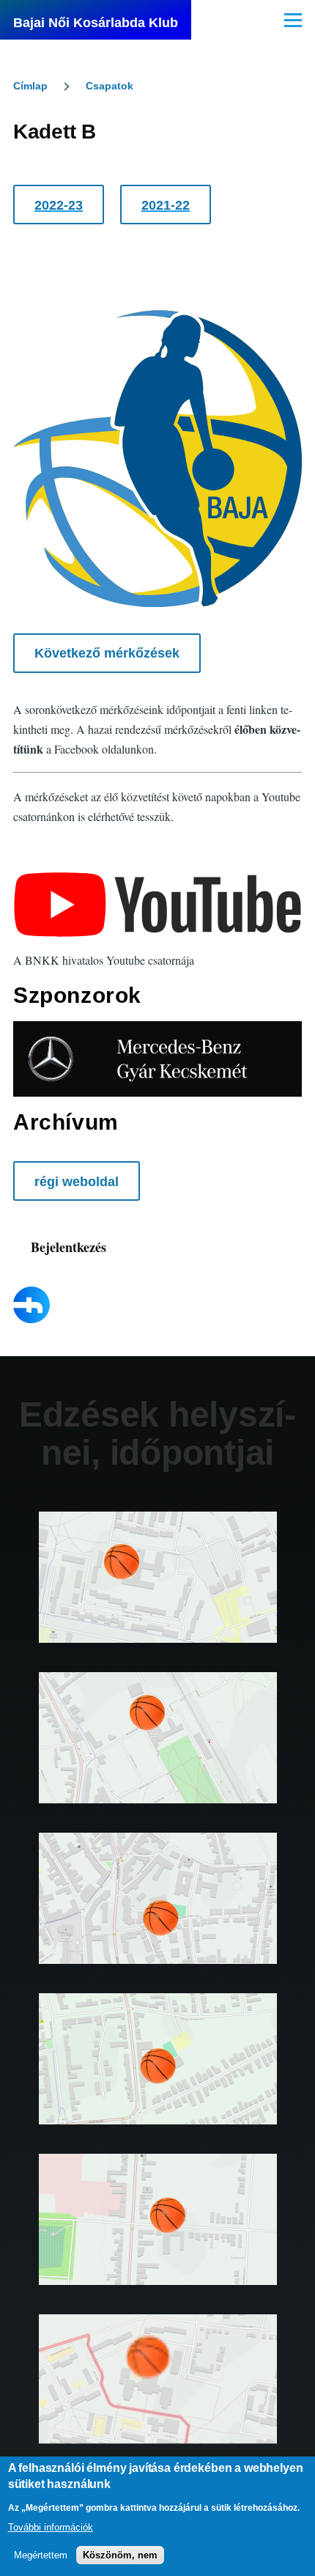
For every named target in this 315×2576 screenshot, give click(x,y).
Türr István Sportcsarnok (157, 1920)
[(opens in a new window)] (157, 905)
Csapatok (110, 86)
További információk (51, 2527)
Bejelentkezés (68, 1247)
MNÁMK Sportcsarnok (157, 2402)
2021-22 (166, 205)
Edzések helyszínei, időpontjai (157, 1434)
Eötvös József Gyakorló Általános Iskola (157, 1759)
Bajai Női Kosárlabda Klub (96, 23)
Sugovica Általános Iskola (158, 2080)
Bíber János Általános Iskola (158, 2241)
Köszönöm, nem (120, 2555)
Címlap (30, 86)
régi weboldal (77, 1182)
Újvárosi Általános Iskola (158, 1599)
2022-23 (59, 205)
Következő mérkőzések (107, 653)
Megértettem (41, 2555)
